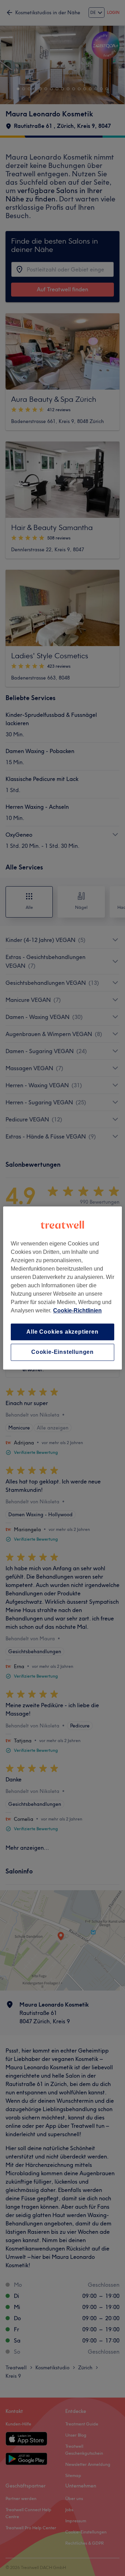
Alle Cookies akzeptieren (62, 1332)
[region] (62, 1288)
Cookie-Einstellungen (62, 1352)
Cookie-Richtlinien (77, 1310)
